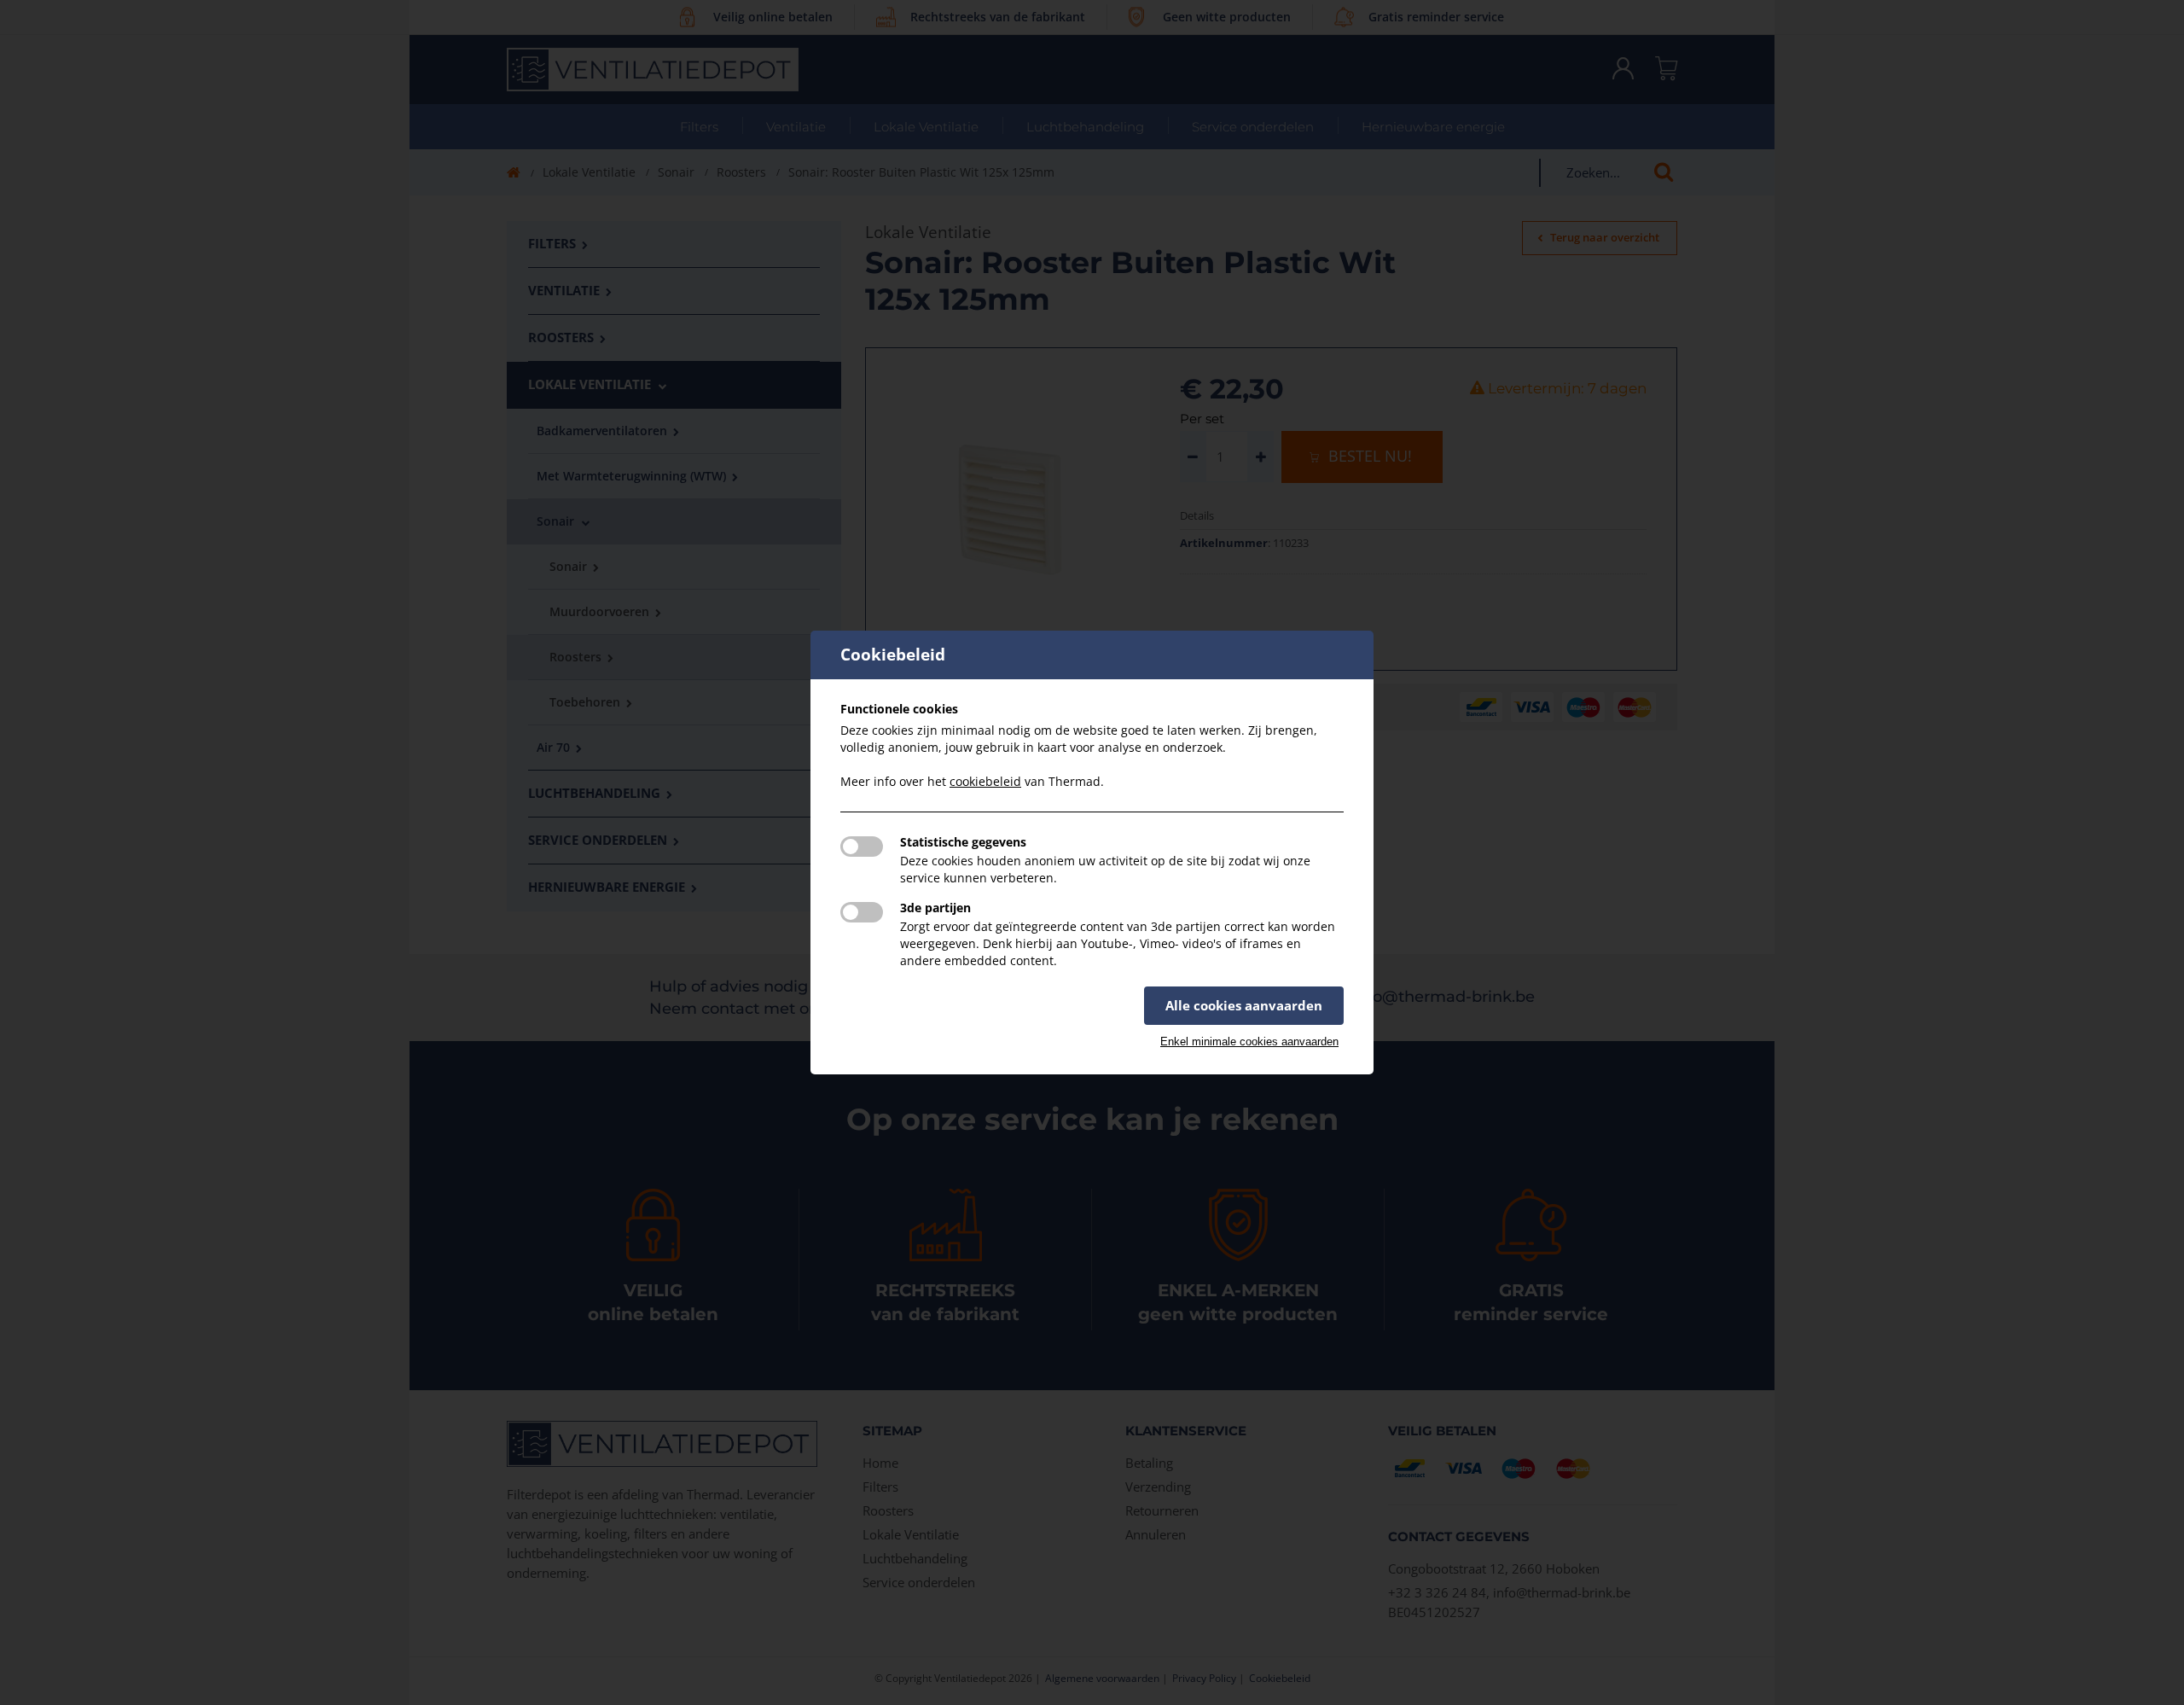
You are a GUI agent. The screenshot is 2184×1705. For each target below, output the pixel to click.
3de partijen (935, 908)
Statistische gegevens (963, 842)
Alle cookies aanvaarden (1244, 1005)
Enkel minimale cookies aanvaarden (1249, 1042)
